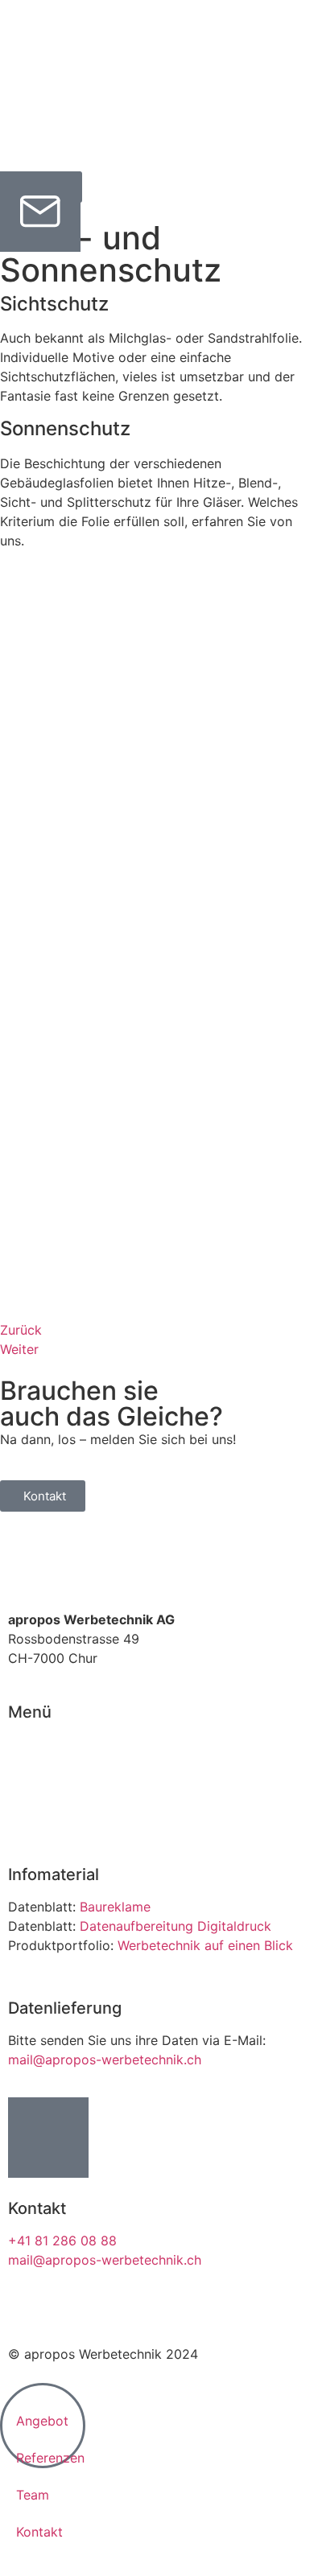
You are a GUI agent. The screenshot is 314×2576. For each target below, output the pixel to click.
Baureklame (115, 1907)
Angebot (34, 1763)
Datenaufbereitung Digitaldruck (176, 1926)
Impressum (41, 2306)
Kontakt (31, 1821)
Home (26, 1744)
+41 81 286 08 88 (62, 2241)
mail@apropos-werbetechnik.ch (105, 2060)
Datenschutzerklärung (153, 2306)
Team (25, 1802)
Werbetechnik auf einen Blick (205, 1945)
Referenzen (42, 1783)
